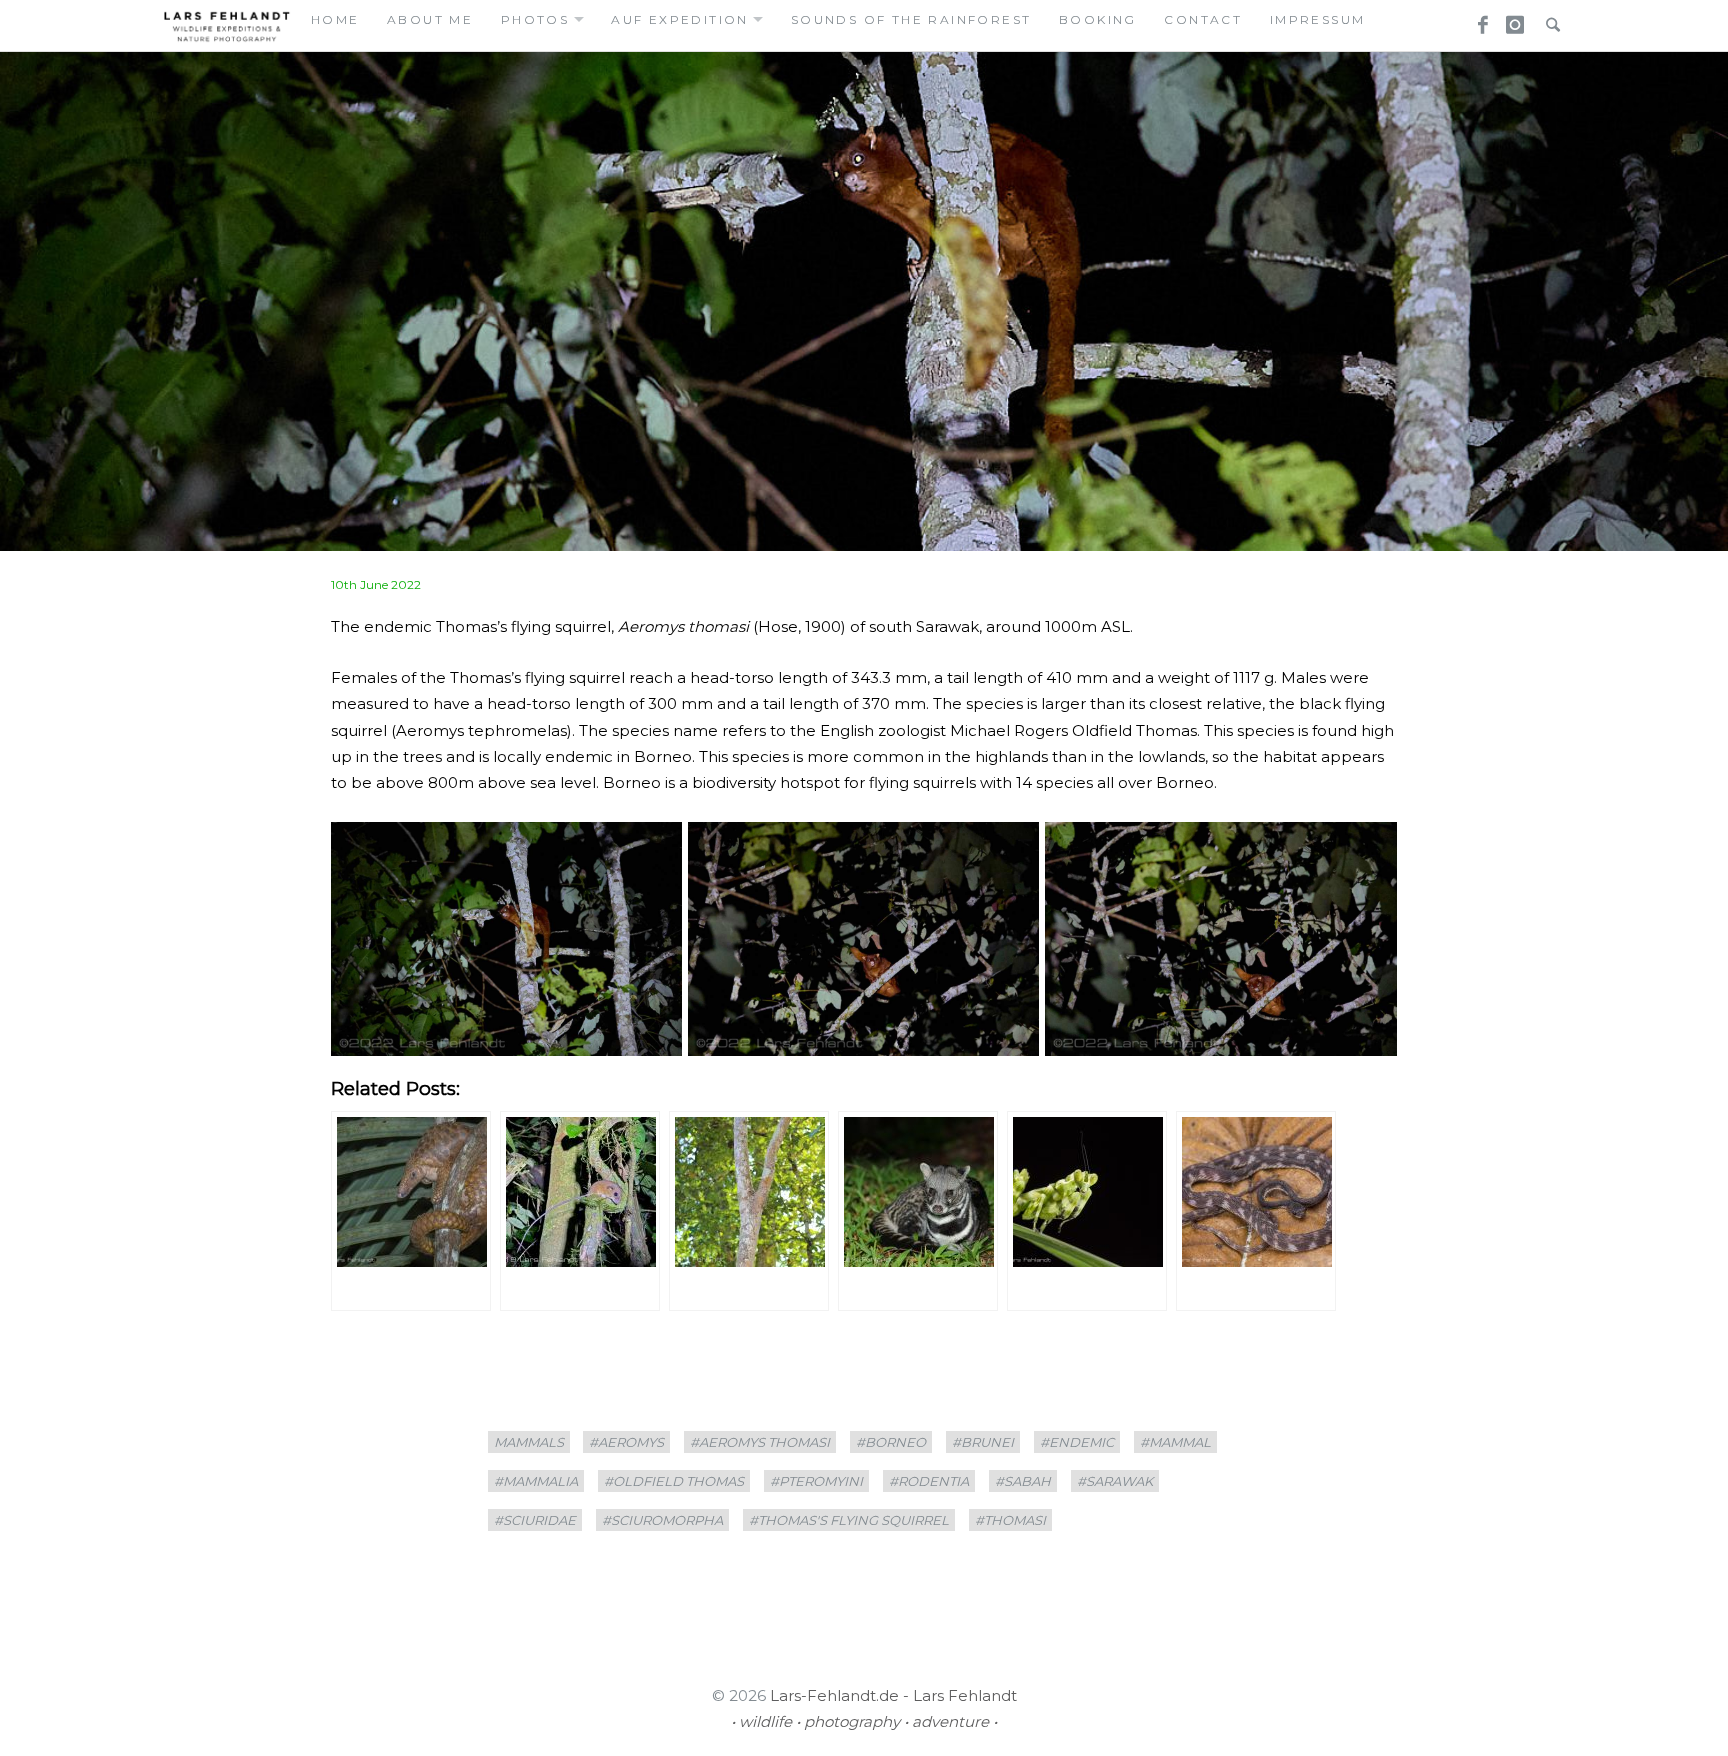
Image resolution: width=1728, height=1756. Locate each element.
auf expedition (680, 19)
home (335, 19)
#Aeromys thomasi (760, 1442)
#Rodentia (929, 1481)
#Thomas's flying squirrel (849, 1520)
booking (1098, 19)
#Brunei (983, 1442)
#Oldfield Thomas (674, 1481)
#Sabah (1023, 1481)
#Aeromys (626, 1442)
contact (1203, 19)
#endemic (1077, 1442)
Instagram (1512, 19)
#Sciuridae (535, 1520)
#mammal (1175, 1442)
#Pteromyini (816, 1481)
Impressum (1318, 19)
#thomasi (1010, 1520)
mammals (529, 1442)
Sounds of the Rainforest (911, 19)
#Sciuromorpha (662, 1520)
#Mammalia (536, 1481)
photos (535, 19)
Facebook (1476, 19)
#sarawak (1115, 1481)
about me (430, 19)
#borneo (891, 1442)
